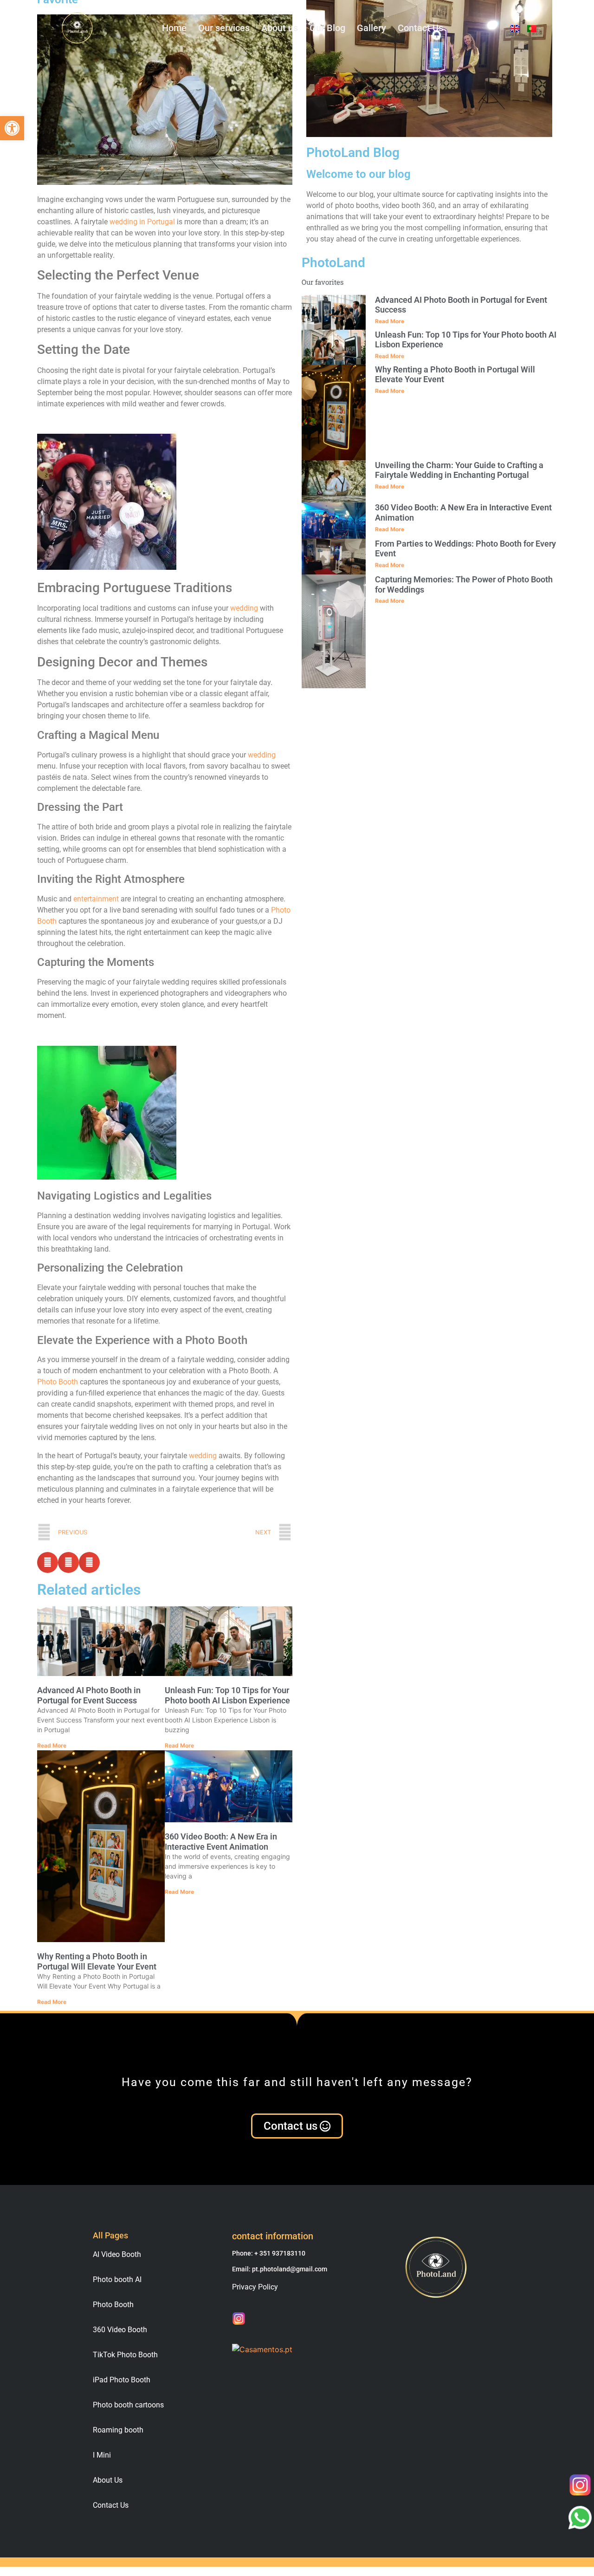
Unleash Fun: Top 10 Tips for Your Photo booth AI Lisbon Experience (227, 1695)
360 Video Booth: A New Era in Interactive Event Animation (221, 1842)
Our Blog (327, 28)
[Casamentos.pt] (262, 2349)
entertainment (96, 899)
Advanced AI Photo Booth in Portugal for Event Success (89, 1695)
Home (174, 28)
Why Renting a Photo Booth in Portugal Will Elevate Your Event (97, 1961)
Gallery (371, 28)
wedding (244, 608)
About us (280, 28)
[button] (12, 128)
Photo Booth (58, 1382)
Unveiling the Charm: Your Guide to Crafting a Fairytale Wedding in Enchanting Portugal (459, 470)
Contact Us (420, 28)
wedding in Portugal (142, 222)
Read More (52, 1745)
